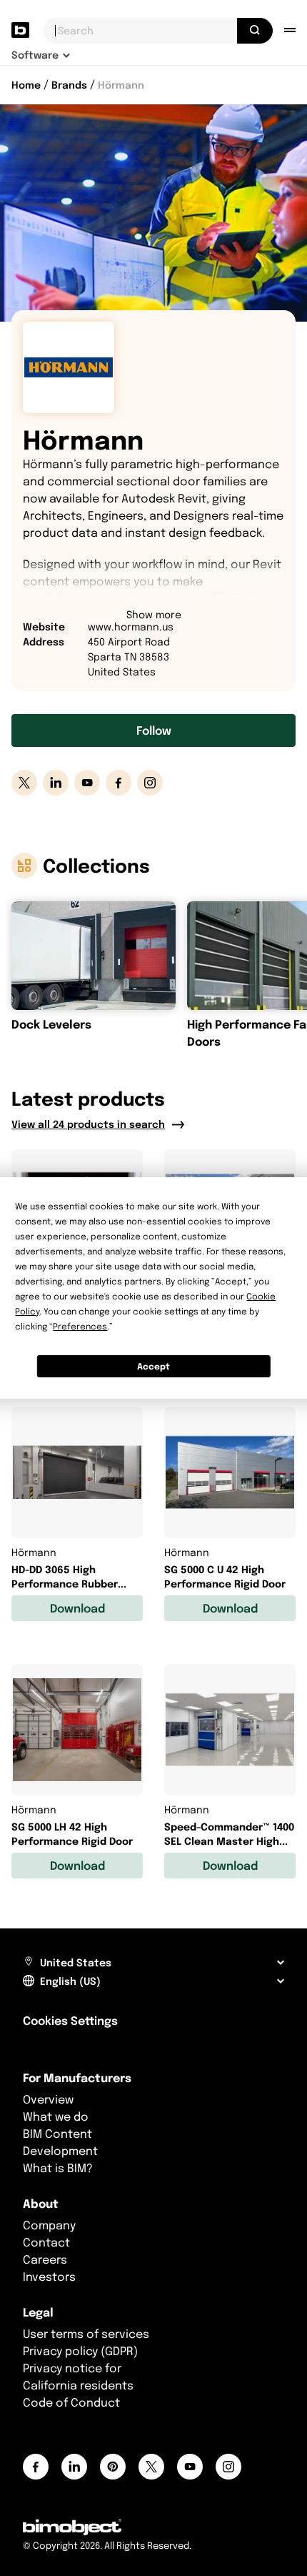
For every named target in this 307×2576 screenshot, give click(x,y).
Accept (153, 1366)
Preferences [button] (80, 1326)
